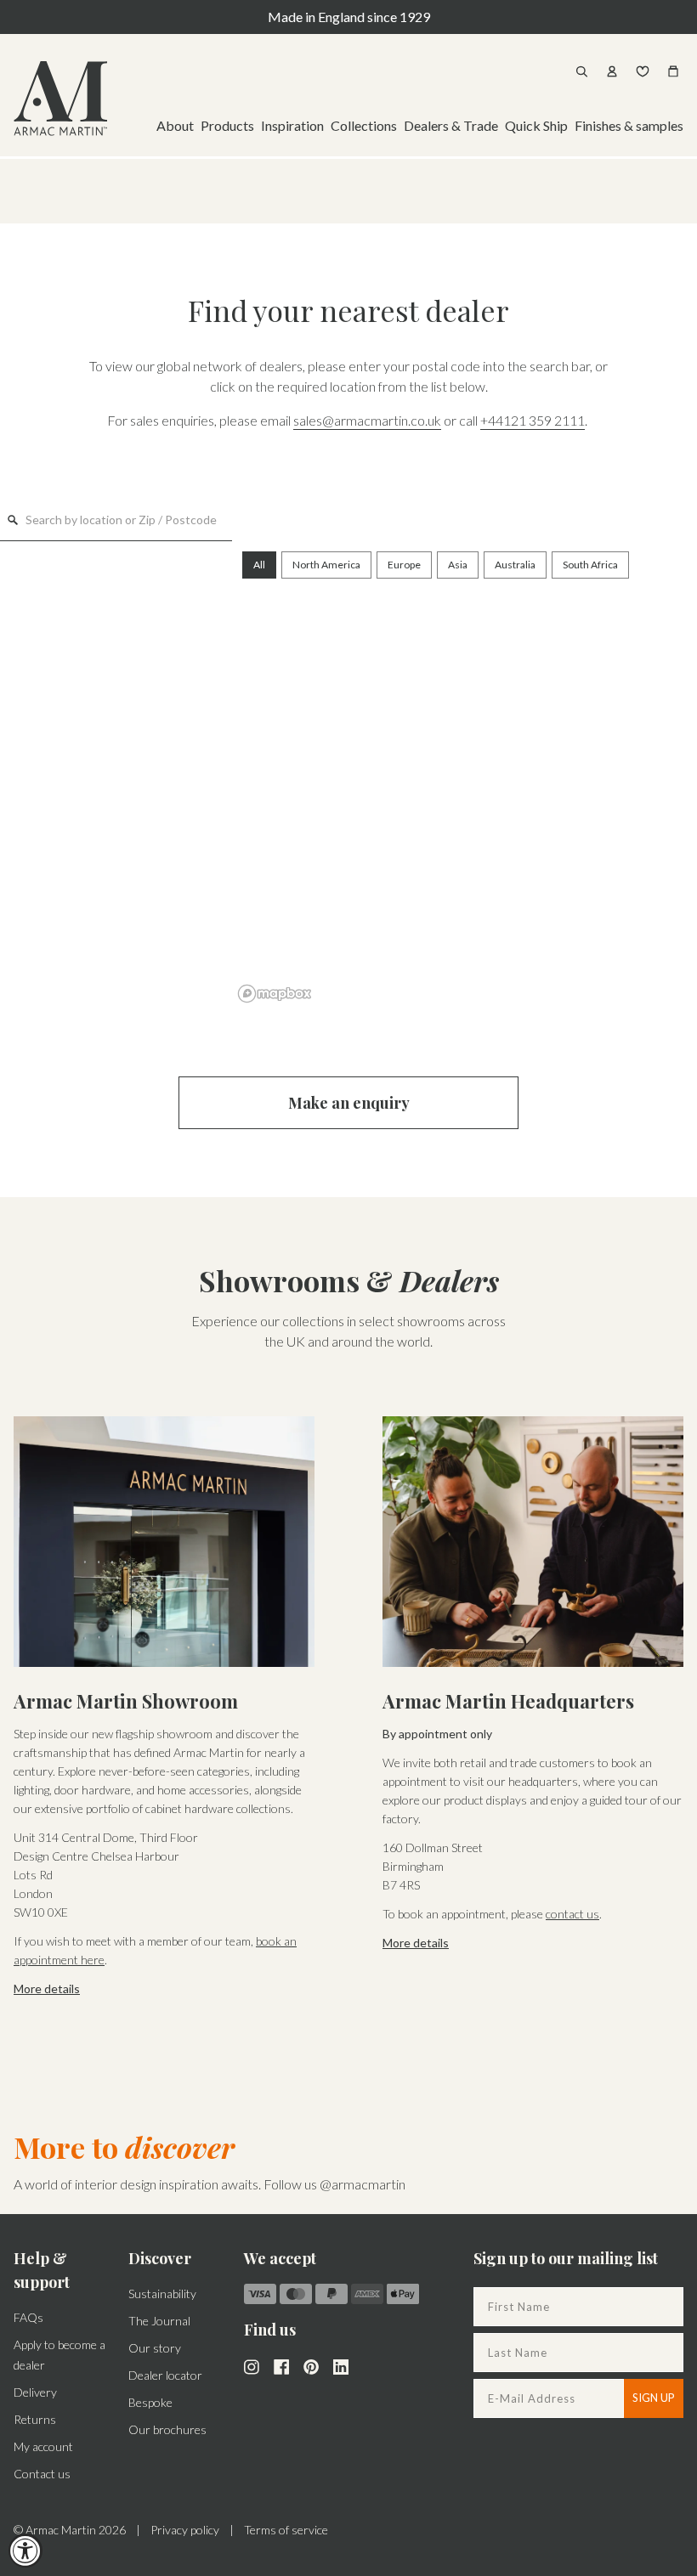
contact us (572, 1914)
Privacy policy (185, 2530)
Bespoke (150, 2402)
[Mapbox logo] (275, 994)
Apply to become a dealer (59, 2355)
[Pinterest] (311, 2365)
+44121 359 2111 (533, 420)
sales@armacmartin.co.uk (367, 420)
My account (43, 2446)
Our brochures (167, 2429)
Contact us (42, 2474)
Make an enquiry (349, 1103)
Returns (35, 2419)
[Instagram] (252, 2365)
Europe (404, 565)
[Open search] (581, 71)
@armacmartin (363, 2184)
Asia (458, 565)
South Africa (590, 565)
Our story (155, 2348)
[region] (465, 775)
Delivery (35, 2392)
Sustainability (162, 2294)
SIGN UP (654, 2398)
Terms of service (286, 2530)
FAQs (28, 2317)
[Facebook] (281, 2365)
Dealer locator (165, 2375)
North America (326, 565)
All (259, 565)
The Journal (159, 2321)
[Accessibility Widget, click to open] (25, 2551)
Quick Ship (536, 125)
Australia (515, 565)
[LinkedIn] (341, 2365)
